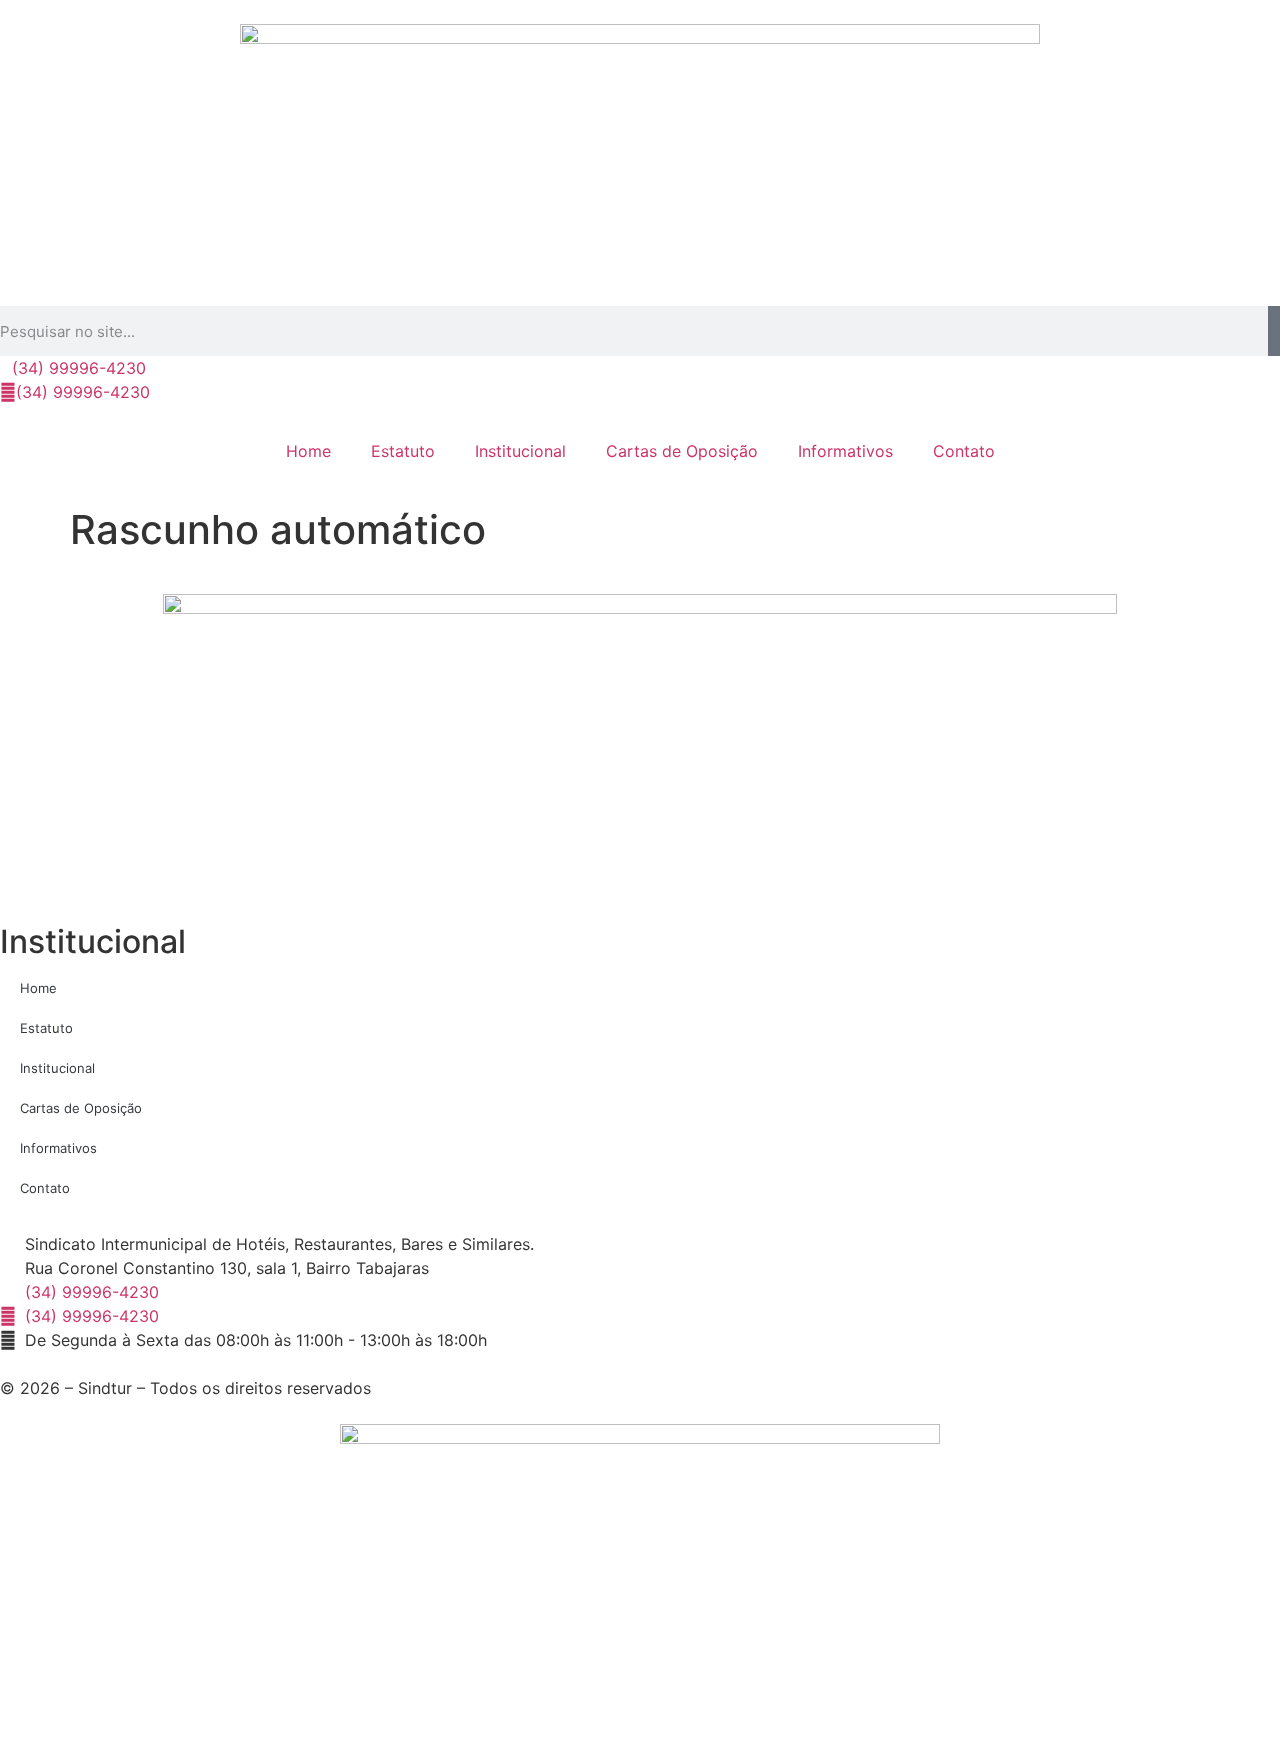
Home (308, 451)
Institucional (520, 451)
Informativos (845, 451)
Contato (964, 451)
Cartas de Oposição (682, 451)
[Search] (1274, 331)
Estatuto (403, 451)
